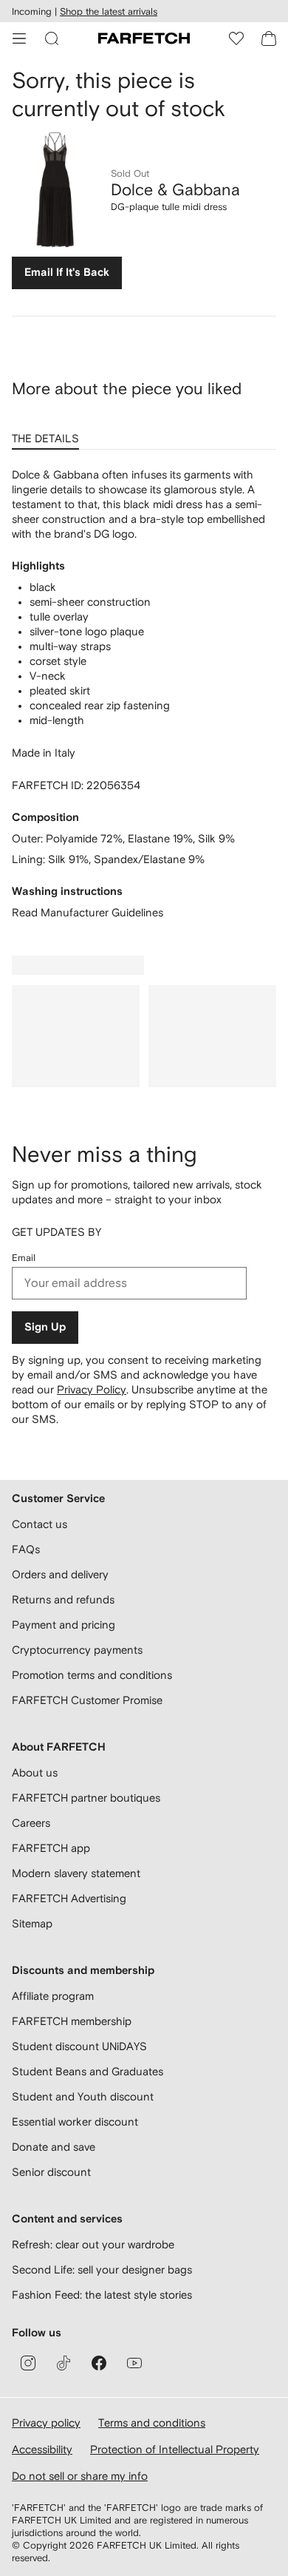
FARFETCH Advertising (69, 1898)
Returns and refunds (63, 1599)
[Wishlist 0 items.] (236, 38)
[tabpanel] (144, 694)
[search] (52, 38)
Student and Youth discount (83, 2096)
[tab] (48, 433)
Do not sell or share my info (80, 2476)
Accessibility (42, 2449)
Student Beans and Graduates (88, 2071)
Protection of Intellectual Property (175, 2449)
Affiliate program (53, 1996)
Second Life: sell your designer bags (102, 2269)
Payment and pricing (64, 1625)
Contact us (40, 1524)
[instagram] (28, 2363)
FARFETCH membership (72, 2021)
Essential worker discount (75, 2122)
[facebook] (99, 2363)
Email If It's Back (67, 273)
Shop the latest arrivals (109, 11)
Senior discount (51, 2172)
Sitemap (32, 1923)
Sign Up (45, 1327)
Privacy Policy (92, 1389)
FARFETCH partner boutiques (86, 1798)
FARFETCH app (51, 1848)
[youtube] (134, 2363)
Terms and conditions (152, 2423)
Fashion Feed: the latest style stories (102, 2295)
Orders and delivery (60, 1574)
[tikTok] (64, 2363)
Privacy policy (46, 2423)
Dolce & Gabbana (175, 189)
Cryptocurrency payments (77, 1650)
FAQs (26, 1549)
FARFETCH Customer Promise (87, 1700)
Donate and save (54, 2147)
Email (24, 1258)
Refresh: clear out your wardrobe (93, 2244)
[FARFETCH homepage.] (144, 38)
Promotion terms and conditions (92, 1675)
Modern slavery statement (76, 1873)
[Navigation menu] (19, 38)
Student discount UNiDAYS (79, 2046)
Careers (31, 1823)
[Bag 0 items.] (269, 38)
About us (35, 1772)
